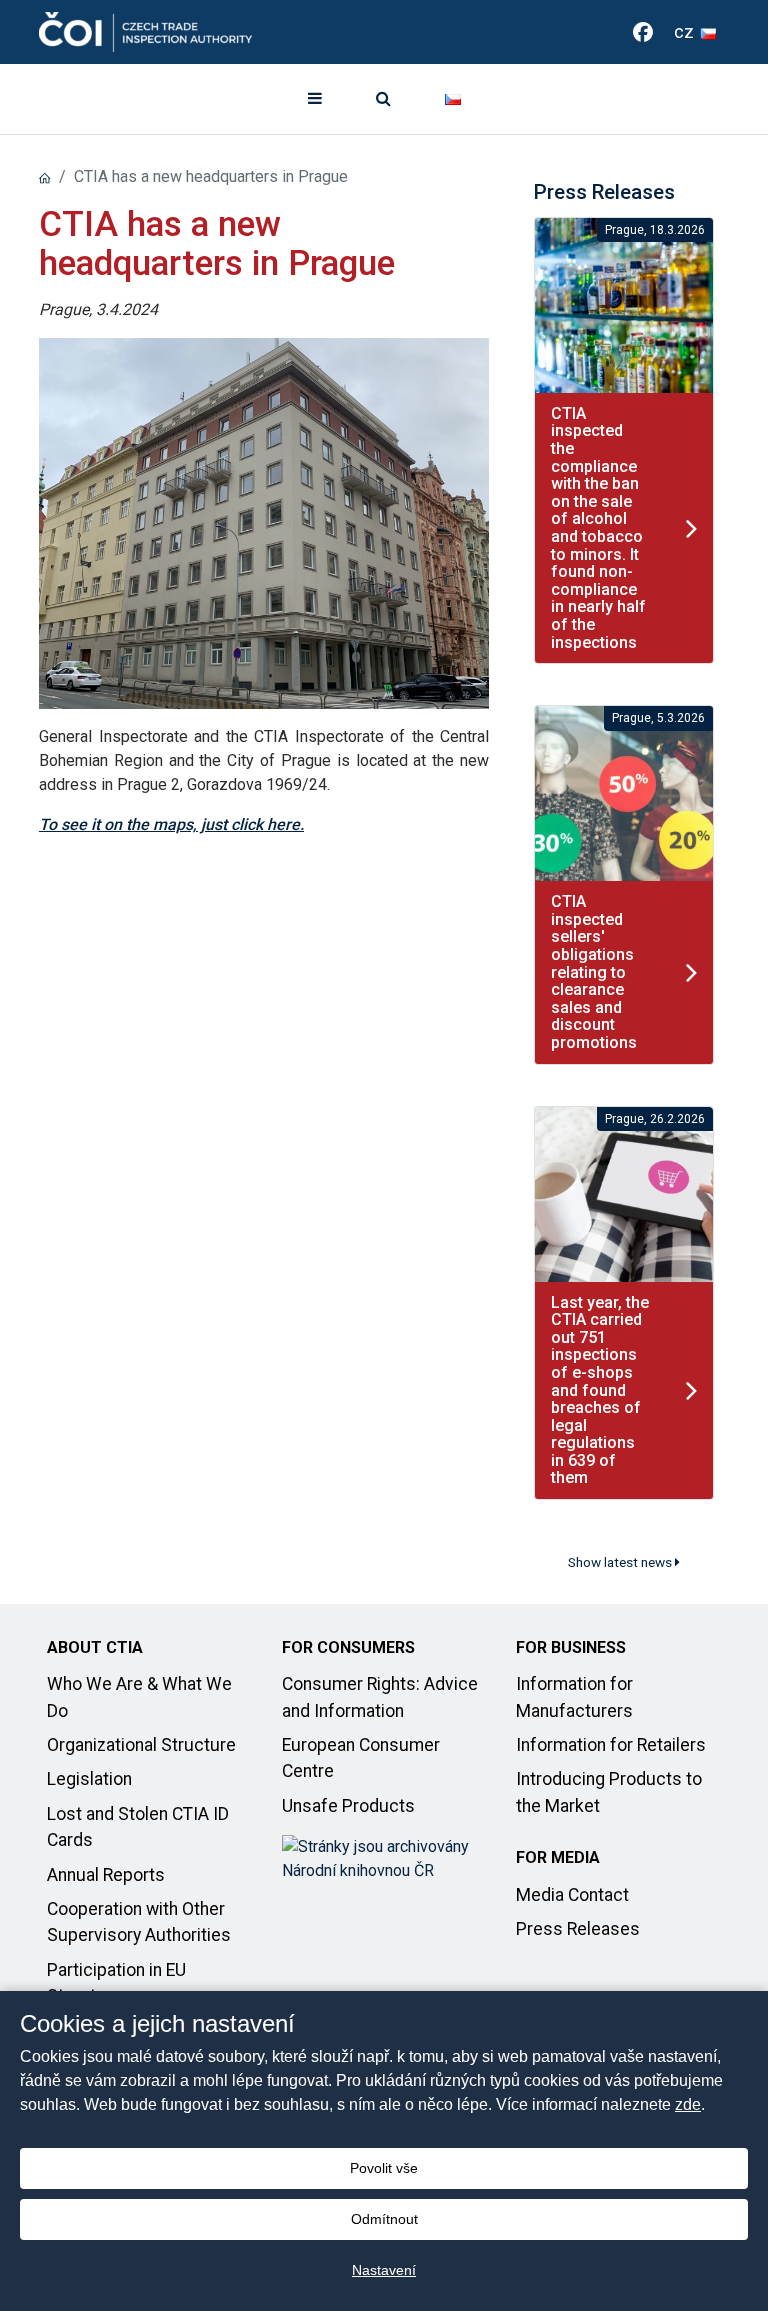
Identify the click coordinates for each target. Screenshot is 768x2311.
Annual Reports (106, 1875)
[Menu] (315, 99)
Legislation (89, 1779)
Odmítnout (384, 2219)
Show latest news (621, 1562)
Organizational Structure (141, 1745)
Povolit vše (384, 2168)
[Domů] (45, 176)
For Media (558, 1857)
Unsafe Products (348, 1806)
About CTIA (95, 1647)
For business (571, 1647)
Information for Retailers (611, 1745)
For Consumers (348, 1647)
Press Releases (578, 1929)
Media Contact (572, 1895)
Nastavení (384, 2270)
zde (688, 2104)
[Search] (383, 99)
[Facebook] (643, 32)
